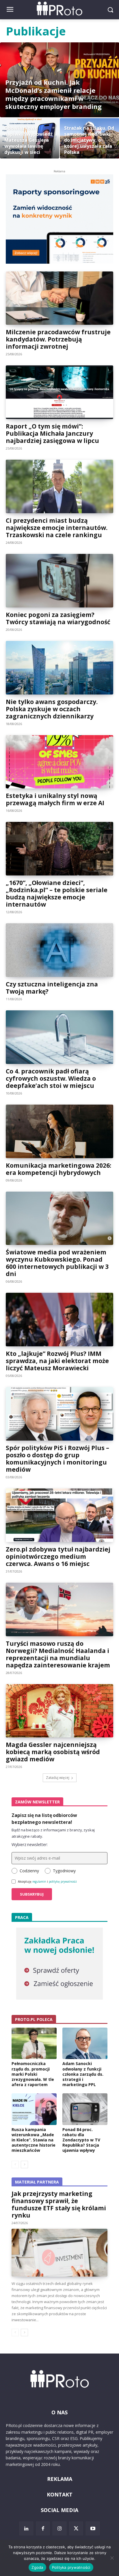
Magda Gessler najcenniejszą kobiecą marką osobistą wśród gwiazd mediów (53, 1752)
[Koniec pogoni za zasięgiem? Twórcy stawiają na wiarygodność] (59, 581)
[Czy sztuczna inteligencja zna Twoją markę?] (59, 950)
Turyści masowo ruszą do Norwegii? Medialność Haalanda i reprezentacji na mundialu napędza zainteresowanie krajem (58, 1654)
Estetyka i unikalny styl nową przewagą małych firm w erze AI (55, 799)
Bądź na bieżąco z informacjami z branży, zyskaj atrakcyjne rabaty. (53, 1833)
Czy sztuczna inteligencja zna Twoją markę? (52, 988)
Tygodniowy (64, 1871)
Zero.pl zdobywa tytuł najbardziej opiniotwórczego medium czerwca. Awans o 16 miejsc (58, 1556)
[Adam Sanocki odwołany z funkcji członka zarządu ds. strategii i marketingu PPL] (85, 2043)
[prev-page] (15, 2164)
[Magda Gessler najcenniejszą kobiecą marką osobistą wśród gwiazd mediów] (59, 1711)
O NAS (59, 2412)
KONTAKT (60, 2494)
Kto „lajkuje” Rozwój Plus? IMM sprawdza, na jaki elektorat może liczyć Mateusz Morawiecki (57, 1361)
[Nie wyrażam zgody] (112, 2558)
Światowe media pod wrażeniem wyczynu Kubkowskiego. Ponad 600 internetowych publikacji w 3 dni (57, 1263)
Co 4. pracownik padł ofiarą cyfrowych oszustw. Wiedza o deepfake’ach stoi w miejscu (51, 1078)
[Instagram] (59, 2528)
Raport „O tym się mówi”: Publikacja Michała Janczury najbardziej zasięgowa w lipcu (52, 433)
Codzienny (29, 1871)
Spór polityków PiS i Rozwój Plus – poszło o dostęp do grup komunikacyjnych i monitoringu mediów (57, 1459)
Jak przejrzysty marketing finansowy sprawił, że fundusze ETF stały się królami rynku (59, 2204)
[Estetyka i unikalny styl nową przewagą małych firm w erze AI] (59, 762)
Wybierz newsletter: (30, 1844)
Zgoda (37, 2567)
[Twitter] (76, 2528)
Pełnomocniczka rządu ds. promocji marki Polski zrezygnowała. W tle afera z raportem (33, 2074)
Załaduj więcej (58, 1778)
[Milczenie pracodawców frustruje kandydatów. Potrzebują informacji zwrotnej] (59, 298)
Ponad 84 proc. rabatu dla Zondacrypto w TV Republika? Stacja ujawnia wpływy (81, 2140)
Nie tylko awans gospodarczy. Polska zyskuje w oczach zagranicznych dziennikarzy (52, 709)
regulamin (39, 1881)
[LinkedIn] (26, 2528)
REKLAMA (60, 2479)
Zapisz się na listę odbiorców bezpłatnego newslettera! (44, 1819)
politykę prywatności (63, 1881)
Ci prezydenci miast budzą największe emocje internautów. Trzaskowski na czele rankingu (57, 528)
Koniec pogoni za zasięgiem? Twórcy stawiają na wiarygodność (58, 618)
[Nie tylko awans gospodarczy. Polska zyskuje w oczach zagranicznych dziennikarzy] (59, 668)
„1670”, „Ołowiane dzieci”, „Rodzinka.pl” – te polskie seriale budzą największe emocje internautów (57, 893)
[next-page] (24, 2164)
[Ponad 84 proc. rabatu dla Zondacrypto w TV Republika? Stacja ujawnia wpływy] (85, 2109)
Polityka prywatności (71, 2567)
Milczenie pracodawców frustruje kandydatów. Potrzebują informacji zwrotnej (58, 339)
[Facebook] (43, 2528)
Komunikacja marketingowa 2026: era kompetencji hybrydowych (58, 1169)
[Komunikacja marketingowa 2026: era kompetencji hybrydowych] (59, 1131)
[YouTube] (93, 2528)
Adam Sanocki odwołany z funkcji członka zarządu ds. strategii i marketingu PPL (83, 2074)
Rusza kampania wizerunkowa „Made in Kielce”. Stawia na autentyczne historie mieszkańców (34, 2140)
